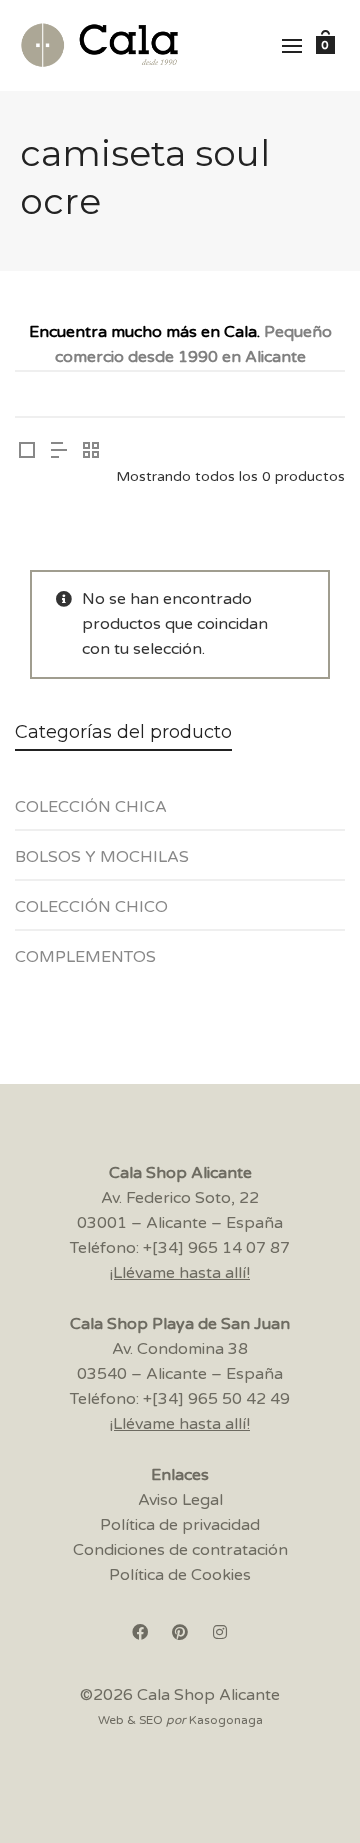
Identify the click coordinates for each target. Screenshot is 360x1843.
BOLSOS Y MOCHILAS (102, 857)
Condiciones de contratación (180, 1550)
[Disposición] (27, 452)
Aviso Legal (180, 1500)
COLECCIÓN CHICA (91, 807)
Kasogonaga (226, 1720)
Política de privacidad (180, 1525)
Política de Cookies (180, 1575)
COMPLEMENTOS (85, 957)
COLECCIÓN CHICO (91, 907)
